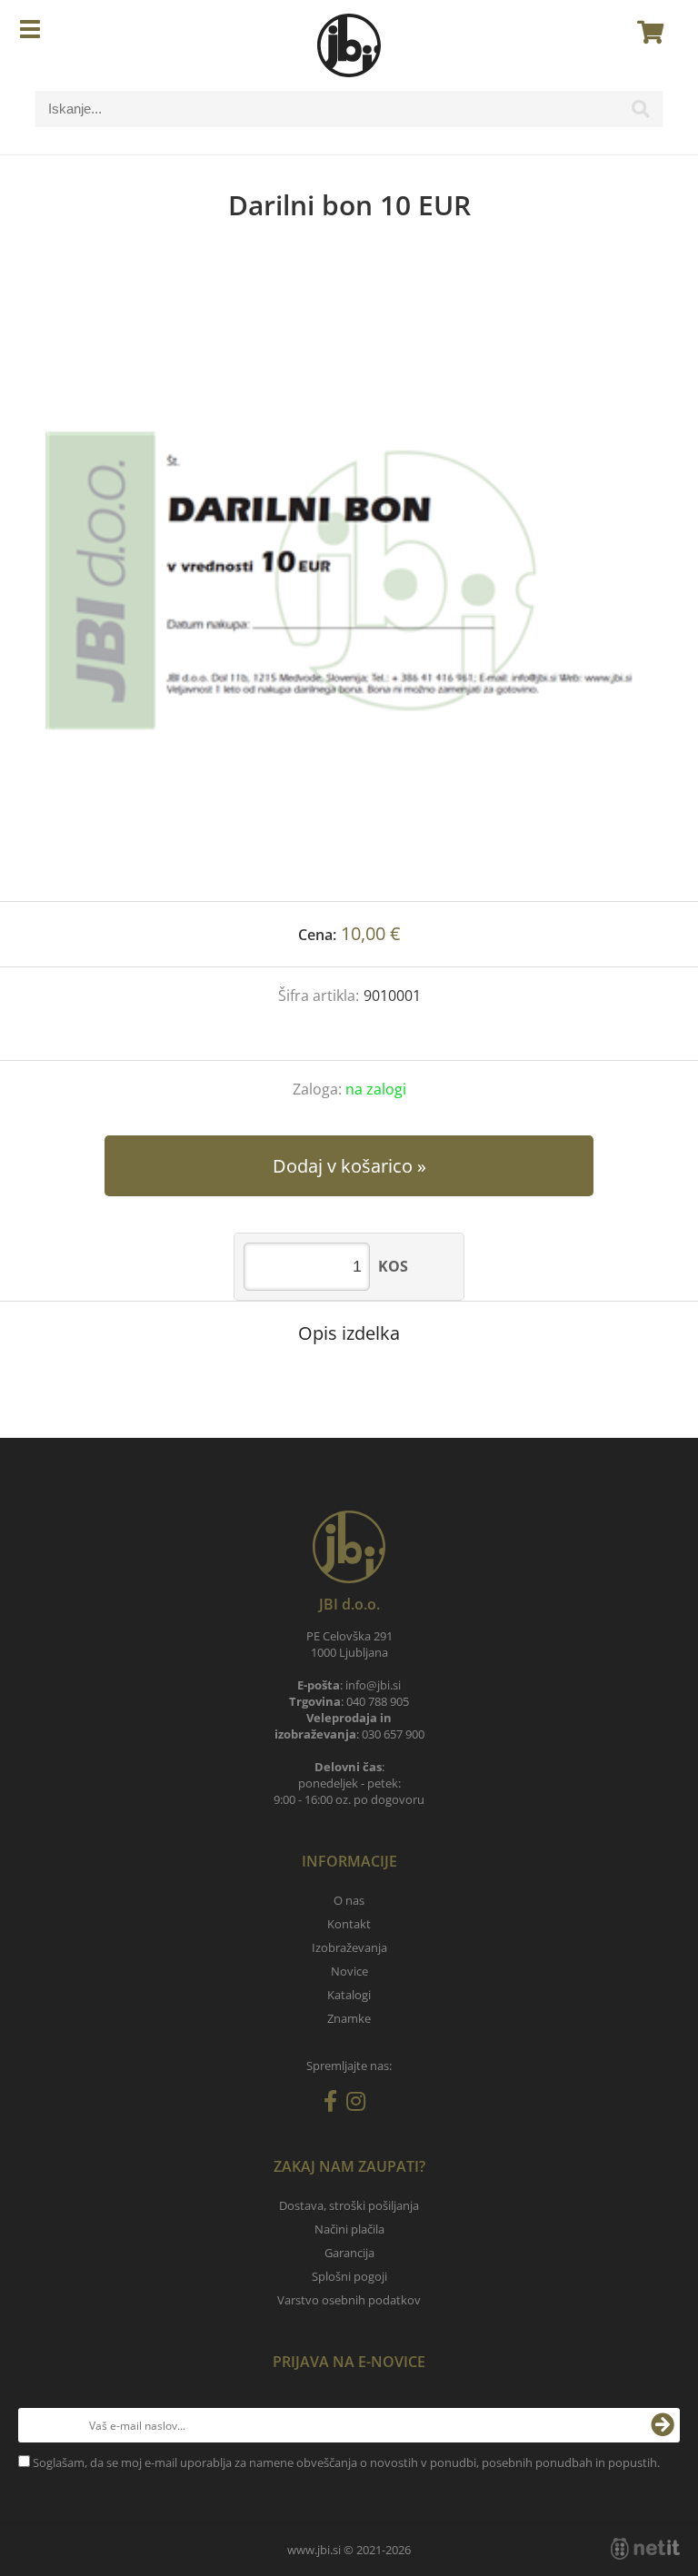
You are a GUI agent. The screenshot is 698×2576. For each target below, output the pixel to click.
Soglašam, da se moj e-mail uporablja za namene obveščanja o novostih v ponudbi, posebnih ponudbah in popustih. (346, 2462)
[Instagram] (360, 2105)
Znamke (349, 2018)
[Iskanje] (641, 114)
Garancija (349, 2253)
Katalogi (349, 1995)
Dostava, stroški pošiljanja (349, 2205)
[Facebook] (335, 2105)
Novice (349, 1971)
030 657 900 (393, 1734)
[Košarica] (645, 32)
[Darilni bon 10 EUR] (349, 580)
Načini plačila (349, 2229)
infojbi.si (373, 1685)
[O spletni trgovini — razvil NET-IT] (645, 2549)
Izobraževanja (349, 1947)
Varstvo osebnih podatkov (349, 2300)
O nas (349, 1900)
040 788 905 (378, 1701)
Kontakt (349, 1924)
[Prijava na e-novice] (663, 2425)
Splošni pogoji (349, 2276)
